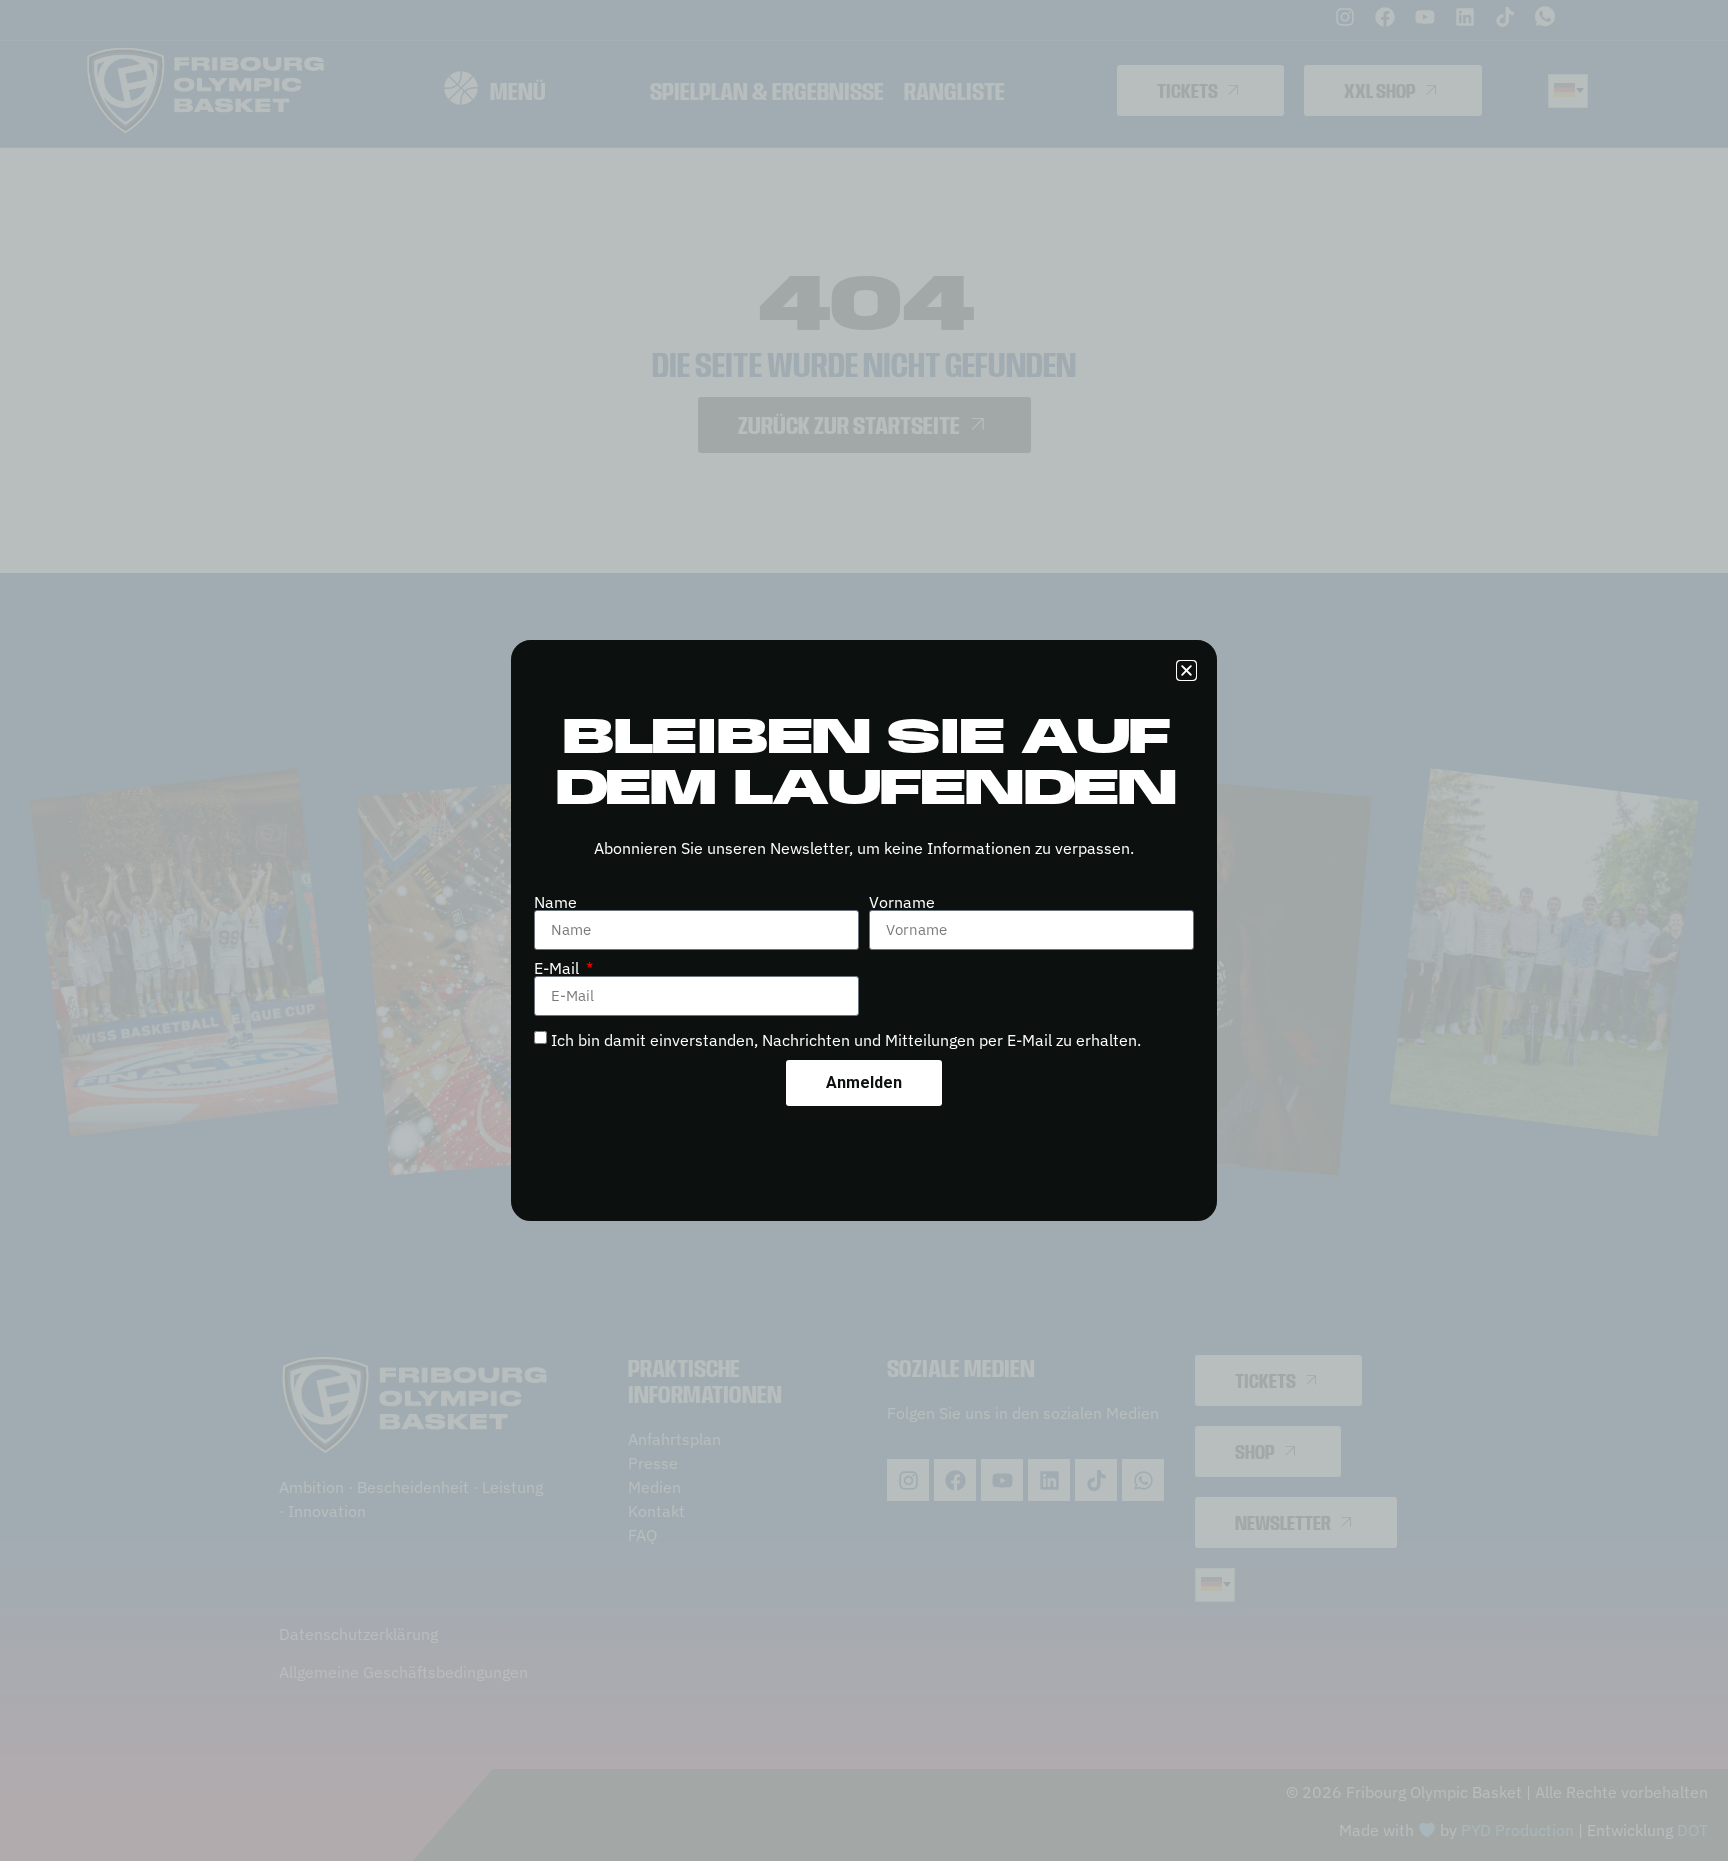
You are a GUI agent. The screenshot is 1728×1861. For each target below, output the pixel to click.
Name (555, 902)
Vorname (902, 902)
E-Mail (558, 968)
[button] (1186, 670)
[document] (864, 930)
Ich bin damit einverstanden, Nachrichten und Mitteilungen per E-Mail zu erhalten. (846, 1040)
